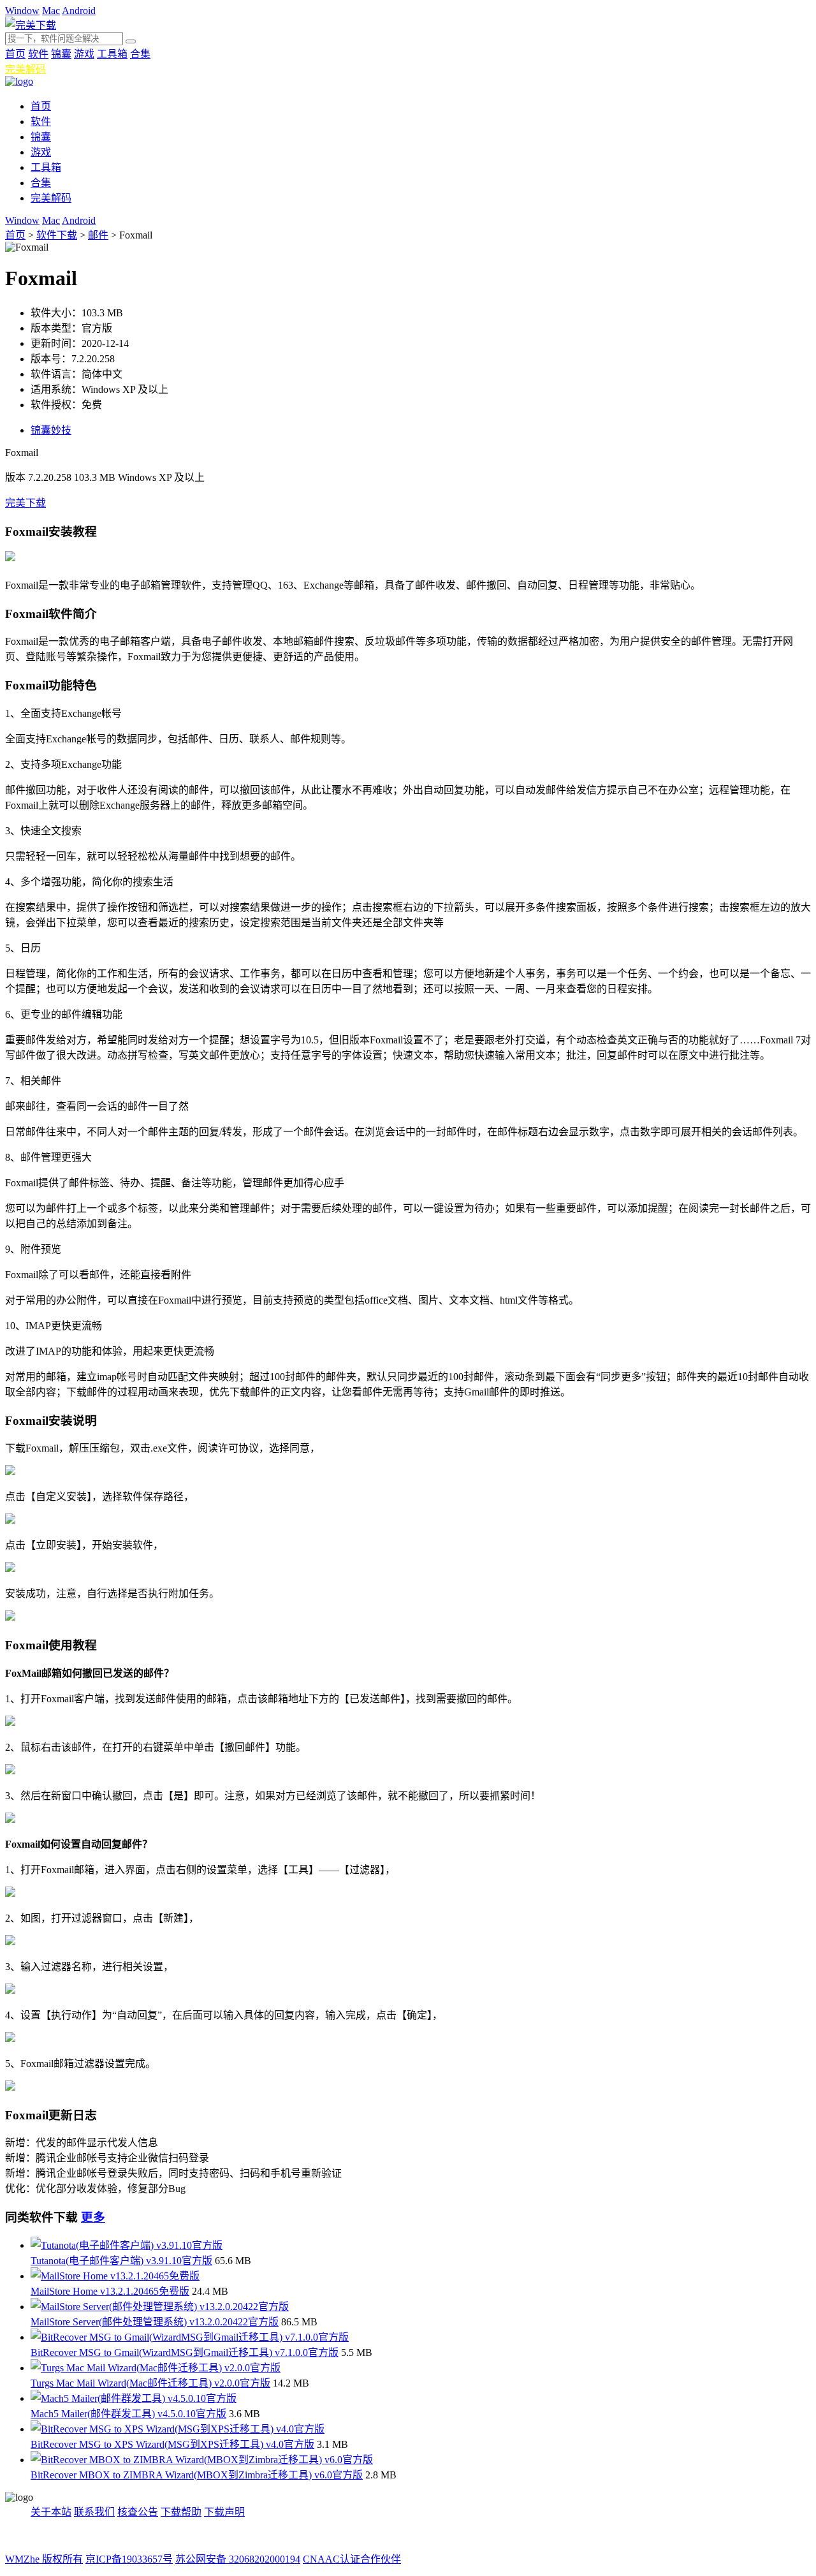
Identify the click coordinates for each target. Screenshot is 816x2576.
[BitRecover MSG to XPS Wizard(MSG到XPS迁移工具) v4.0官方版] (178, 2429)
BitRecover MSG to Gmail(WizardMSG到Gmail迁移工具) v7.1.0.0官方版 (185, 2352)
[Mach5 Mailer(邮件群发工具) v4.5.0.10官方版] (134, 2398)
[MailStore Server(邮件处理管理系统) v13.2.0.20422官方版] (160, 2307)
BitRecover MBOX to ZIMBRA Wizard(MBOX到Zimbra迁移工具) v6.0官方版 (197, 2475)
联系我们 (94, 2512)
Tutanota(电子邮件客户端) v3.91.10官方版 (121, 2261)
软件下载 (57, 235)
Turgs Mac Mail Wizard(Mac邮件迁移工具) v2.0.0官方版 (150, 2383)
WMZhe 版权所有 (44, 2559)
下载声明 (224, 2512)
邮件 (98, 235)
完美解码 (25, 69)
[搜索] (131, 41)
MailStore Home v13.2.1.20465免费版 (110, 2291)
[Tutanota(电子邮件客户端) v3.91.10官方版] (127, 2245)
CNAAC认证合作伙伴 (352, 2559)
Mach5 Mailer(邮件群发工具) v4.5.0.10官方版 (128, 2414)
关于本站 (51, 2512)
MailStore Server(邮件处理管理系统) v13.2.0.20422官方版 (155, 2322)
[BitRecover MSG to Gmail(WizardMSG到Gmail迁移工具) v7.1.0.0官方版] (190, 2337)
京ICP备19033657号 (129, 2559)
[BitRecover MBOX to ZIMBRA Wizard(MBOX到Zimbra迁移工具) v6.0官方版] (202, 2460)
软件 (38, 54)
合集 (140, 54)
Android (79, 11)
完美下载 (25, 503)
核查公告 (138, 2512)
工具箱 (112, 54)
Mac (51, 11)
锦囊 (61, 54)
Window (22, 11)
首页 (15, 54)
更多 (93, 2217)
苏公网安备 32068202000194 (238, 2559)
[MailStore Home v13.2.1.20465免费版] (115, 2276)
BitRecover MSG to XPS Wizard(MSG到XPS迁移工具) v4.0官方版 (172, 2444)
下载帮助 (181, 2512)
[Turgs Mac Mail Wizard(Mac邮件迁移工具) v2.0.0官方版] (156, 2368)
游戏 (84, 54)
